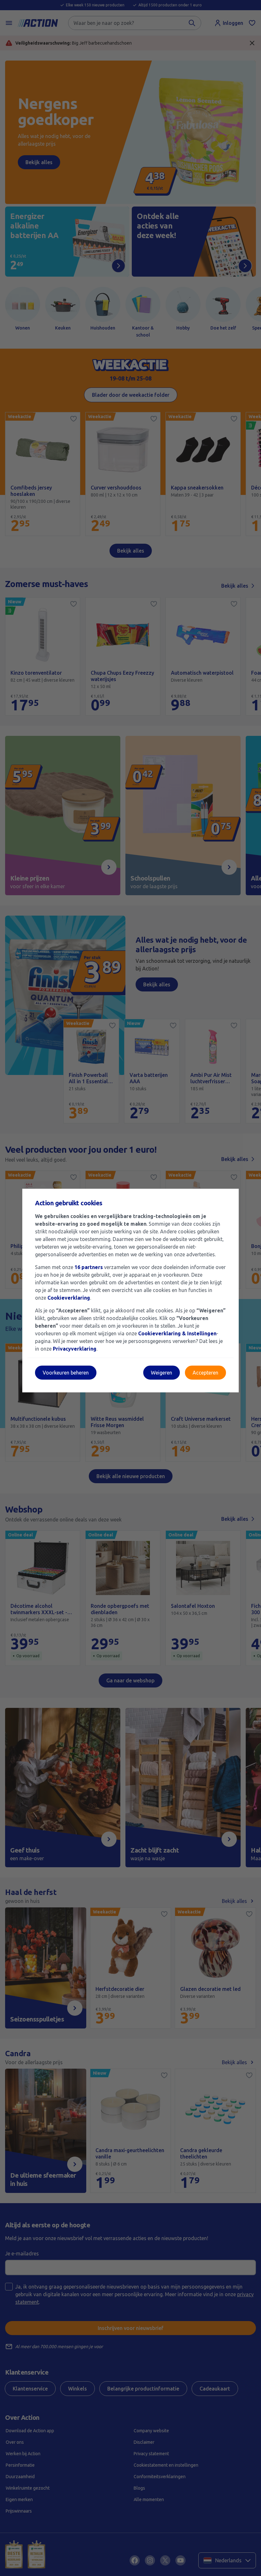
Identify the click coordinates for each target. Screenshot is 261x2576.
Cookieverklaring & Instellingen (177, 1333)
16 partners (89, 1267)
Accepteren (205, 1373)
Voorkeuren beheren (66, 1373)
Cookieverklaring (69, 1298)
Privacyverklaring (75, 1349)
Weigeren (162, 1373)
